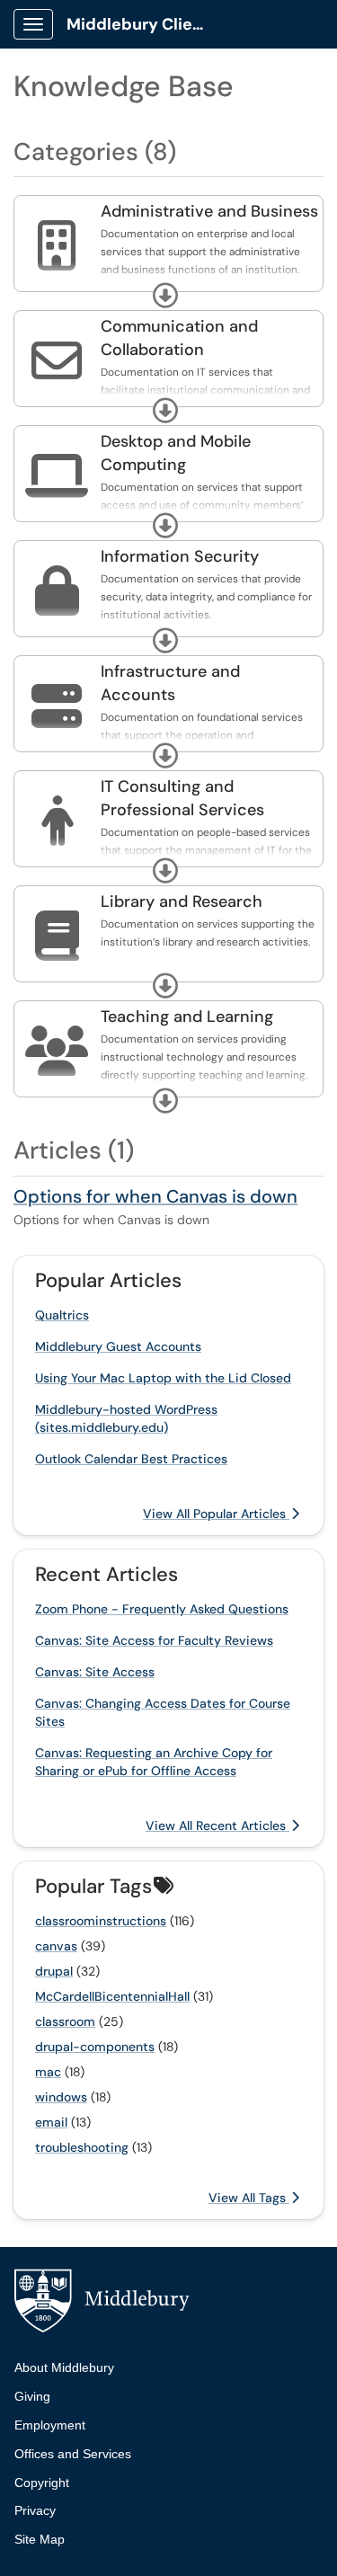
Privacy (35, 2510)
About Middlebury (64, 2367)
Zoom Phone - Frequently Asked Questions (162, 1609)
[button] (165, 296)
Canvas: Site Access (95, 1672)
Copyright (42, 2483)
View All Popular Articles (216, 1514)
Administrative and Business (209, 211)
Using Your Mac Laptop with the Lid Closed (163, 1378)
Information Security (180, 556)
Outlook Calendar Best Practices (131, 1459)
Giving (32, 2396)
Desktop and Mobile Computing (176, 453)
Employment (50, 2425)
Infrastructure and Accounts (170, 683)
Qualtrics (62, 1315)
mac (48, 2072)
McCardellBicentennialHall (112, 1996)
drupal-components (95, 2047)
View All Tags (249, 2198)
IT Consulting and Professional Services (182, 798)
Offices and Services (73, 2454)
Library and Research (182, 902)
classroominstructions (101, 1921)
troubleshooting (82, 2147)
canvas (56, 1946)
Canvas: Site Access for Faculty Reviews (154, 1640)
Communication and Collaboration (179, 338)
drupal (54, 1971)
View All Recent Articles (217, 1825)
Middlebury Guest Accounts (118, 1346)
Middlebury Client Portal (145, 24)
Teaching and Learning (187, 1017)
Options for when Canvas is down (155, 1196)
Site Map (40, 2539)
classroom (65, 2021)
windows (61, 2097)
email (51, 2122)
